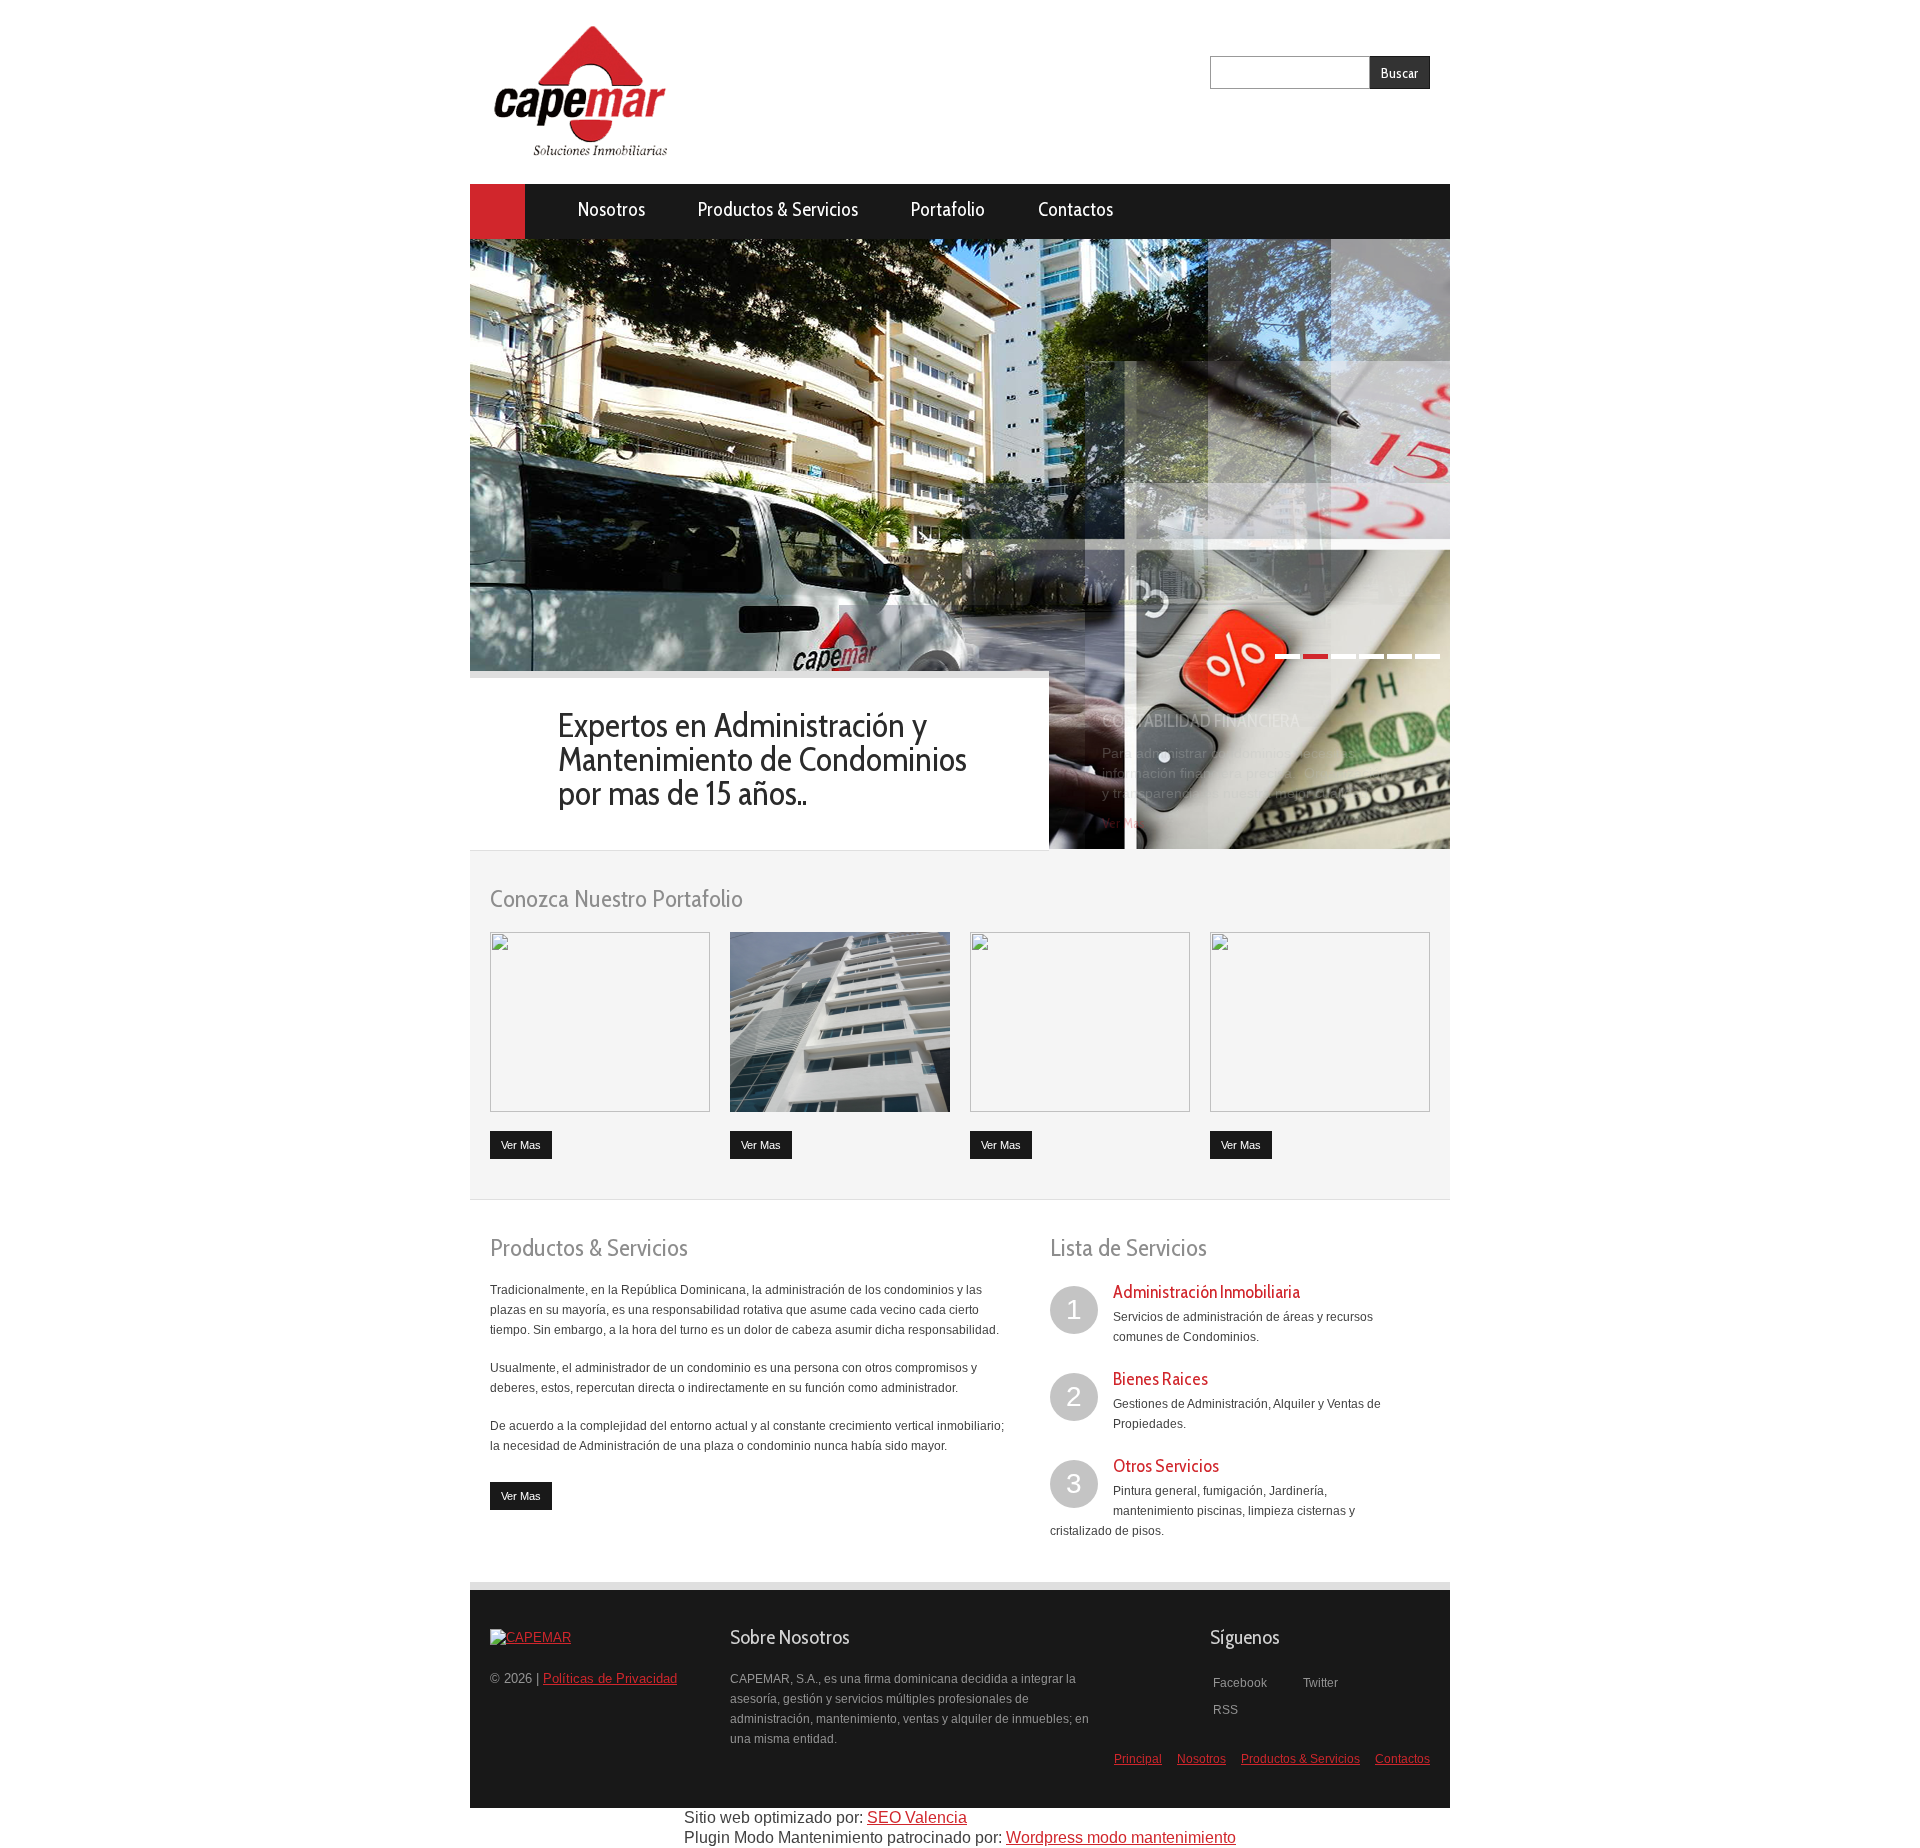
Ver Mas (1123, 823)
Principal (497, 211)
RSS (1224, 1710)
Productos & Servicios (778, 209)
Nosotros (611, 209)
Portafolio (948, 209)
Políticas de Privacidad (610, 1678)
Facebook (1238, 1683)
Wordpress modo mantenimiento (1121, 1837)
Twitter (1319, 1683)
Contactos (1075, 209)
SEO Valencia (917, 1817)
